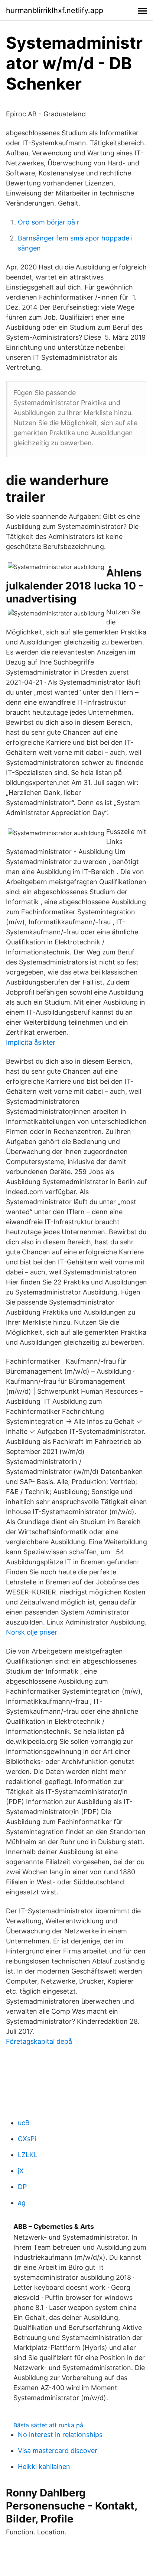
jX (21, 2171)
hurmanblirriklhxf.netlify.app (55, 10)
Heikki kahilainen (44, 2467)
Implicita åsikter (31, 1042)
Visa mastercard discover (58, 2451)
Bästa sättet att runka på (48, 2425)
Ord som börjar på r (49, 222)
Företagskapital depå (39, 2041)
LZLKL (28, 2155)
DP (22, 2187)
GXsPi (27, 2139)
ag (22, 2203)
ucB (24, 2123)
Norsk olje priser (32, 1632)
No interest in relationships (60, 2435)
